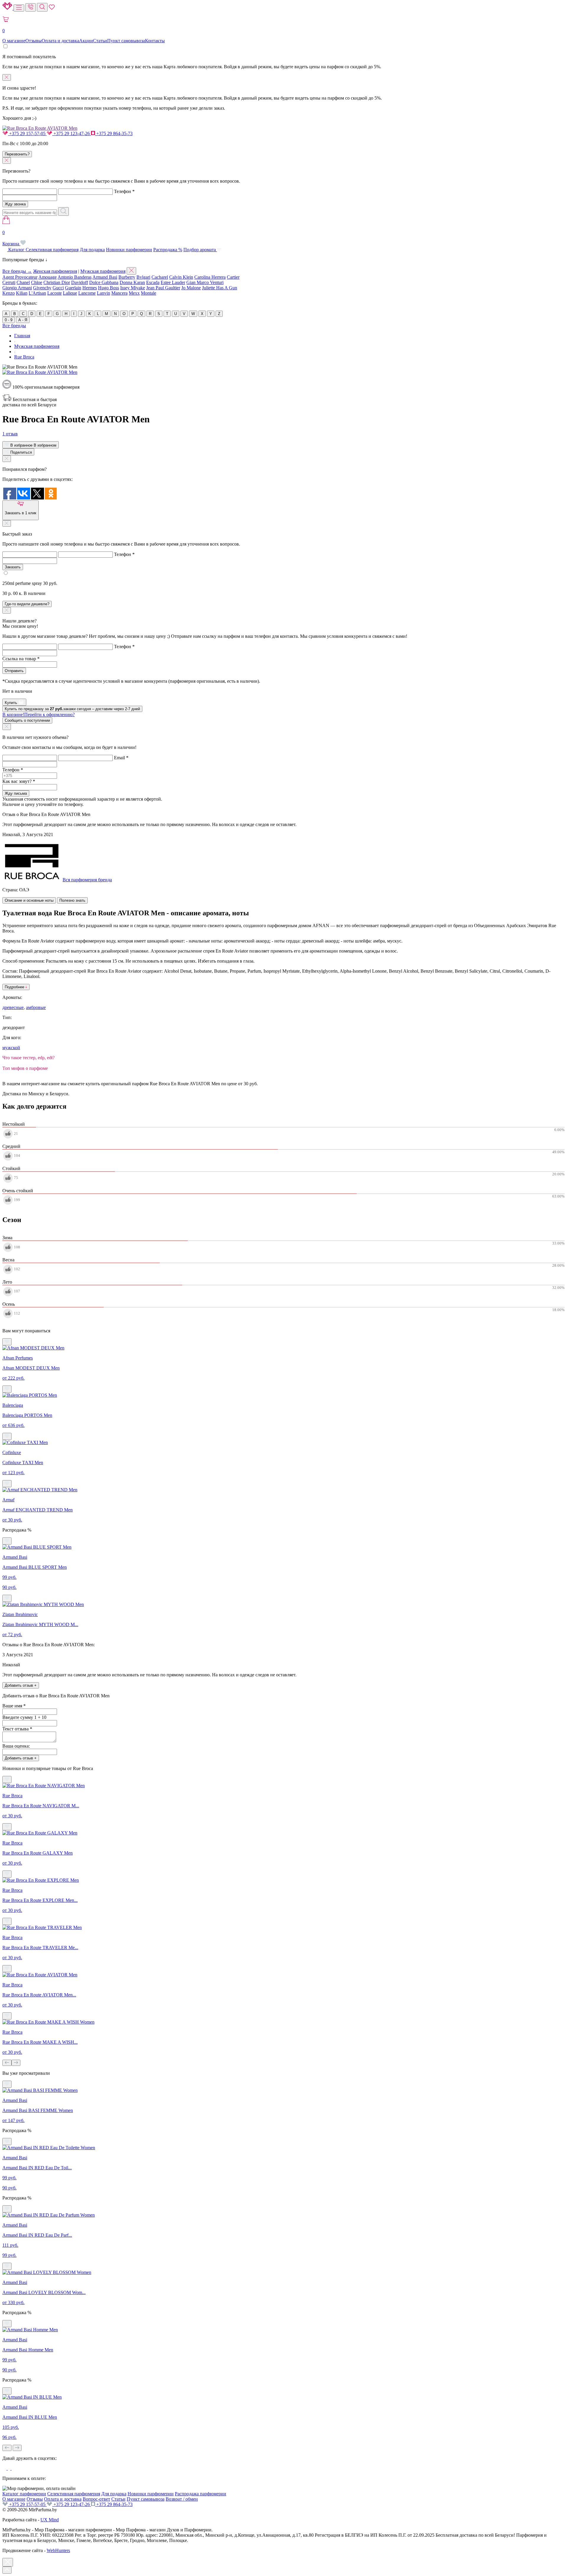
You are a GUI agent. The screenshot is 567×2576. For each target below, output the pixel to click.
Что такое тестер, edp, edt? (28, 1058)
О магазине (14, 41)
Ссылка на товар (21, 659)
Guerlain (73, 288)
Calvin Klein (181, 277)
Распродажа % (168, 250)
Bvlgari (143, 277)
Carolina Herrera (210, 277)
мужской (11, 1048)
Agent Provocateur (20, 277)
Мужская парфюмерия (103, 271)
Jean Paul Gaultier (163, 288)
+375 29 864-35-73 (114, 133)
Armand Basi (105, 277)
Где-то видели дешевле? (27, 604)
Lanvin (104, 293)
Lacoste (54, 293)
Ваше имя (14, 1706)
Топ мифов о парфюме (25, 1068)
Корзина (11, 238)
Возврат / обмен (182, 2499)
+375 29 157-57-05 (27, 133)
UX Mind (50, 2520)
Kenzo (9, 293)
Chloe (37, 282)
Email (121, 758)
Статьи (100, 41)
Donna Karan (132, 282)
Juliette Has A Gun (220, 288)
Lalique (70, 293)
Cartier (233, 277)
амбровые (36, 1007)
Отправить (14, 671)
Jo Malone (191, 288)
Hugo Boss (109, 288)
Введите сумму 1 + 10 (24, 1717)
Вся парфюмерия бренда (87, 880)
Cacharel (160, 277)
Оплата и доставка (60, 41)
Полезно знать (72, 900)
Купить (12, 703)
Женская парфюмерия (55, 271)
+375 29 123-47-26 (72, 133)
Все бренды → (17, 271)
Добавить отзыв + (21, 1685)
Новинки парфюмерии (129, 250)
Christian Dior (57, 282)
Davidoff (80, 282)
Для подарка (92, 250)
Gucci (58, 288)
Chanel (23, 282)
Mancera (119, 293)
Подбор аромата (200, 250)
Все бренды (14, 326)
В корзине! (39, 714)
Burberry (127, 277)
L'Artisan (37, 293)
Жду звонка (15, 204)
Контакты (155, 41)
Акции (86, 41)
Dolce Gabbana (104, 282)
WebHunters (58, 2550)
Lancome (87, 293)
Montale (149, 293)
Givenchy (42, 288)
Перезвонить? (17, 154)
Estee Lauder (173, 282)
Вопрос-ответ (96, 2499)
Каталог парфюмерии (24, 2494)
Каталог (16, 250)
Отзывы (34, 41)
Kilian (22, 293)
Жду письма (16, 793)
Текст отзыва (17, 1729)
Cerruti (9, 282)
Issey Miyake (133, 288)
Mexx (134, 293)
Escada (153, 282)
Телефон (124, 191)
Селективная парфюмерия (52, 250)
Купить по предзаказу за (72, 709)
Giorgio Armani (17, 288)
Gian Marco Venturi (205, 282)
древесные (13, 1007)
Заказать (13, 567)
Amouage (48, 277)
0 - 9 (9, 320)
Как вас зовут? (19, 781)
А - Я (23, 320)
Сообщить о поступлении (27, 720)
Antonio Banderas (75, 277)
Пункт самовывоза (126, 41)
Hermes (90, 288)
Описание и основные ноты (29, 900)
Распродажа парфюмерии (201, 2494)
